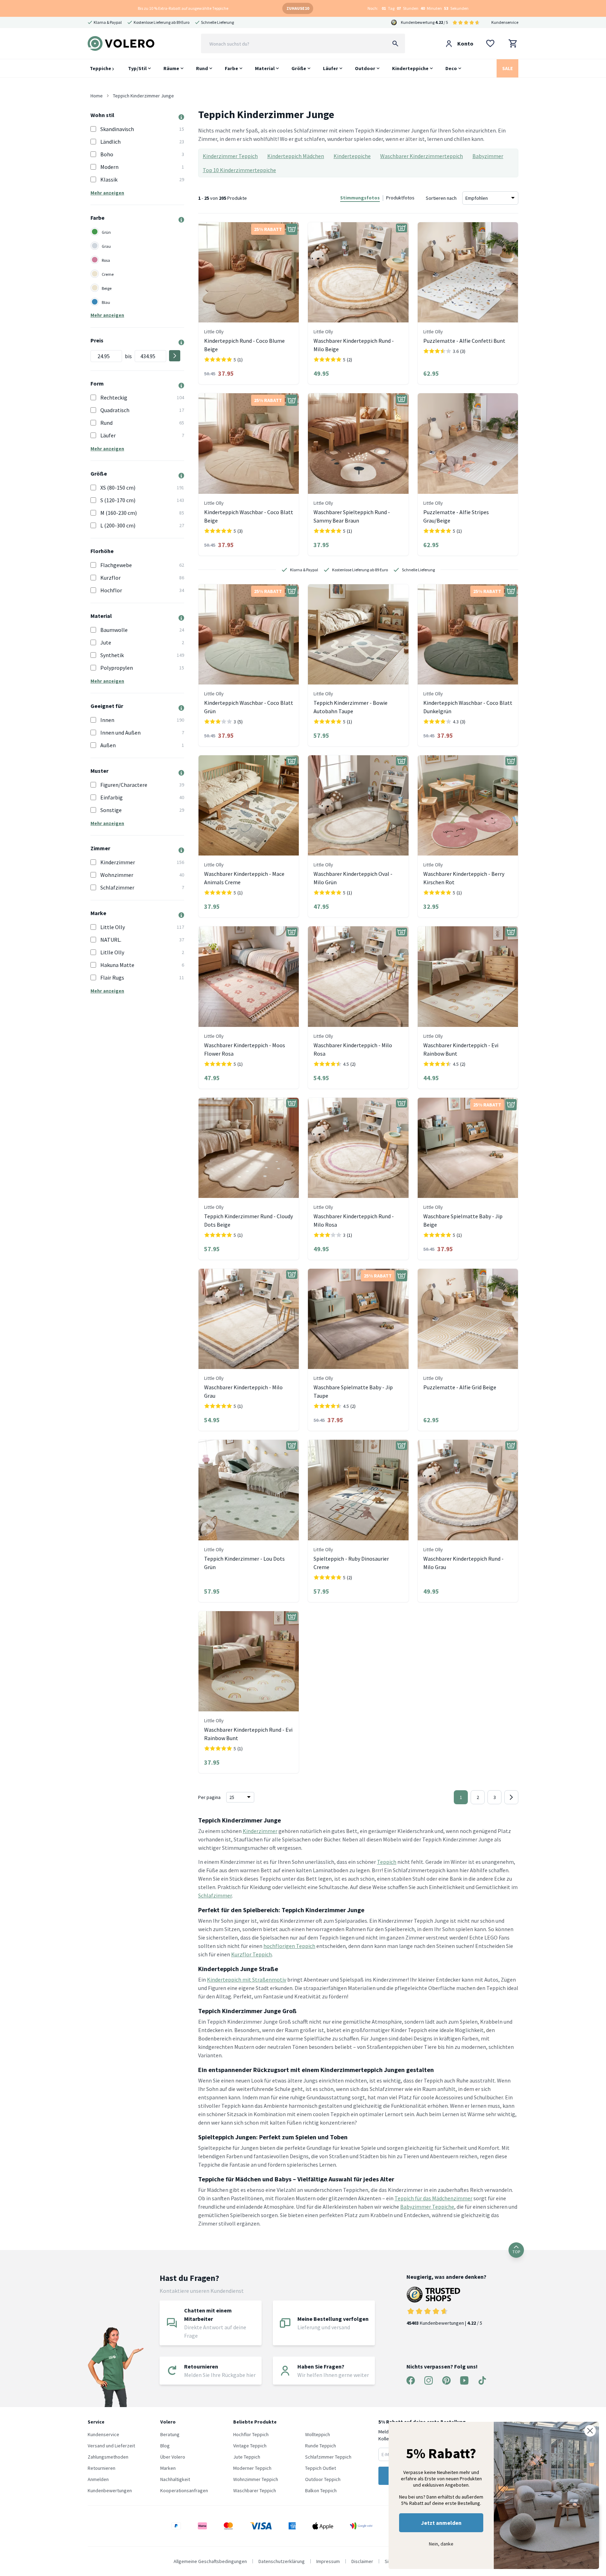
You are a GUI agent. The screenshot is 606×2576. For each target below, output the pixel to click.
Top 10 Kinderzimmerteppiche (239, 170)
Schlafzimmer (215, 1895)
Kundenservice (505, 22)
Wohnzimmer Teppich (256, 2479)
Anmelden (98, 2479)
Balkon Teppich (321, 2490)
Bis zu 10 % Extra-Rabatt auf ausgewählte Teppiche (183, 8)
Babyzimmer (488, 156)
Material (265, 68)
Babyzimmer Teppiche (427, 2207)
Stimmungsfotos (360, 198)
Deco (451, 68)
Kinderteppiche (410, 68)
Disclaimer (362, 2561)
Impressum (328, 2561)
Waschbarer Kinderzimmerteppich (422, 156)
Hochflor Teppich (251, 2434)
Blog (165, 2446)
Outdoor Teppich (323, 2479)
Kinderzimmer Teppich (230, 156)
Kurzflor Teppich (251, 1954)
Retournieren (102, 2468)
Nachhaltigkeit (175, 2479)
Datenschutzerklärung (282, 2561)
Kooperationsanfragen (184, 2490)
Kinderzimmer (260, 1831)
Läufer (331, 68)
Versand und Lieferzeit (111, 2446)
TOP (516, 2252)
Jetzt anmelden (441, 2523)
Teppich (387, 1862)
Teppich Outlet (321, 2468)
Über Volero (173, 2457)
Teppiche (101, 68)
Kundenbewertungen (110, 2490)
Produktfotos (400, 198)
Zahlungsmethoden (108, 2457)
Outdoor (365, 68)
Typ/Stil (137, 68)
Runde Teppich (321, 2446)
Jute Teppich (247, 2457)
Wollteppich (318, 2434)
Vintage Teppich (250, 2446)
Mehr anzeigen (107, 193)
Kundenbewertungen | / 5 (444, 2323)
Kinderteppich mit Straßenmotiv (247, 1979)
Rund (202, 68)
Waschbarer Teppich (255, 2490)
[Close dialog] (590, 2431)
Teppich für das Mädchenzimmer (433, 2198)
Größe (299, 68)
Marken (168, 2468)
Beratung (170, 2434)
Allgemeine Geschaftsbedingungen (210, 2561)
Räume (171, 68)
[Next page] (511, 1797)
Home (97, 96)
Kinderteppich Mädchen (296, 156)
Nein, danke (441, 2544)
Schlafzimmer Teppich (328, 2457)
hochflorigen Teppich (289, 1946)
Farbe (231, 68)
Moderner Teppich (252, 2468)
